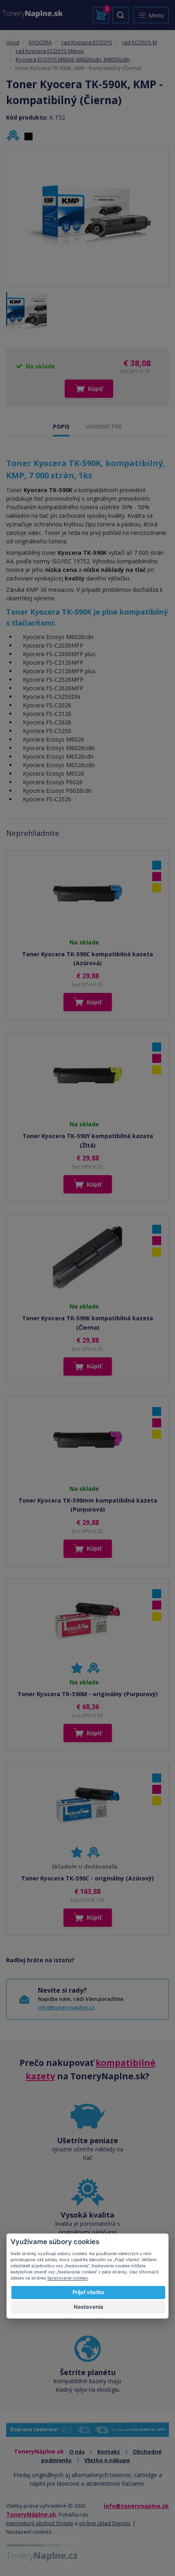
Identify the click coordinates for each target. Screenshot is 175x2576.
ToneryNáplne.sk (31, 2514)
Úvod (13, 42)
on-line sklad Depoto (105, 2523)
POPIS (61, 426)
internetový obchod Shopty (40, 2523)
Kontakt (109, 2452)
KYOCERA (40, 42)
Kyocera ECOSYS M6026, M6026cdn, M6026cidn (73, 59)
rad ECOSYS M (140, 42)
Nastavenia (89, 2307)
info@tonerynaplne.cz (66, 2007)
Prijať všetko (88, 2292)
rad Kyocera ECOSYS (87, 42)
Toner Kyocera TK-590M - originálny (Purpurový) (88, 1694)
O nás (77, 2452)
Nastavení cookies (29, 2532)
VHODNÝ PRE (104, 426)
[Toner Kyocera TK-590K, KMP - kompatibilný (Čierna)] (87, 216)
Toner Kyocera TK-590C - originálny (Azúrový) (87, 1878)
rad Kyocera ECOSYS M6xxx (50, 51)
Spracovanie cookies (67, 2278)
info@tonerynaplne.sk (136, 2506)
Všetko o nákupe (107, 2460)
